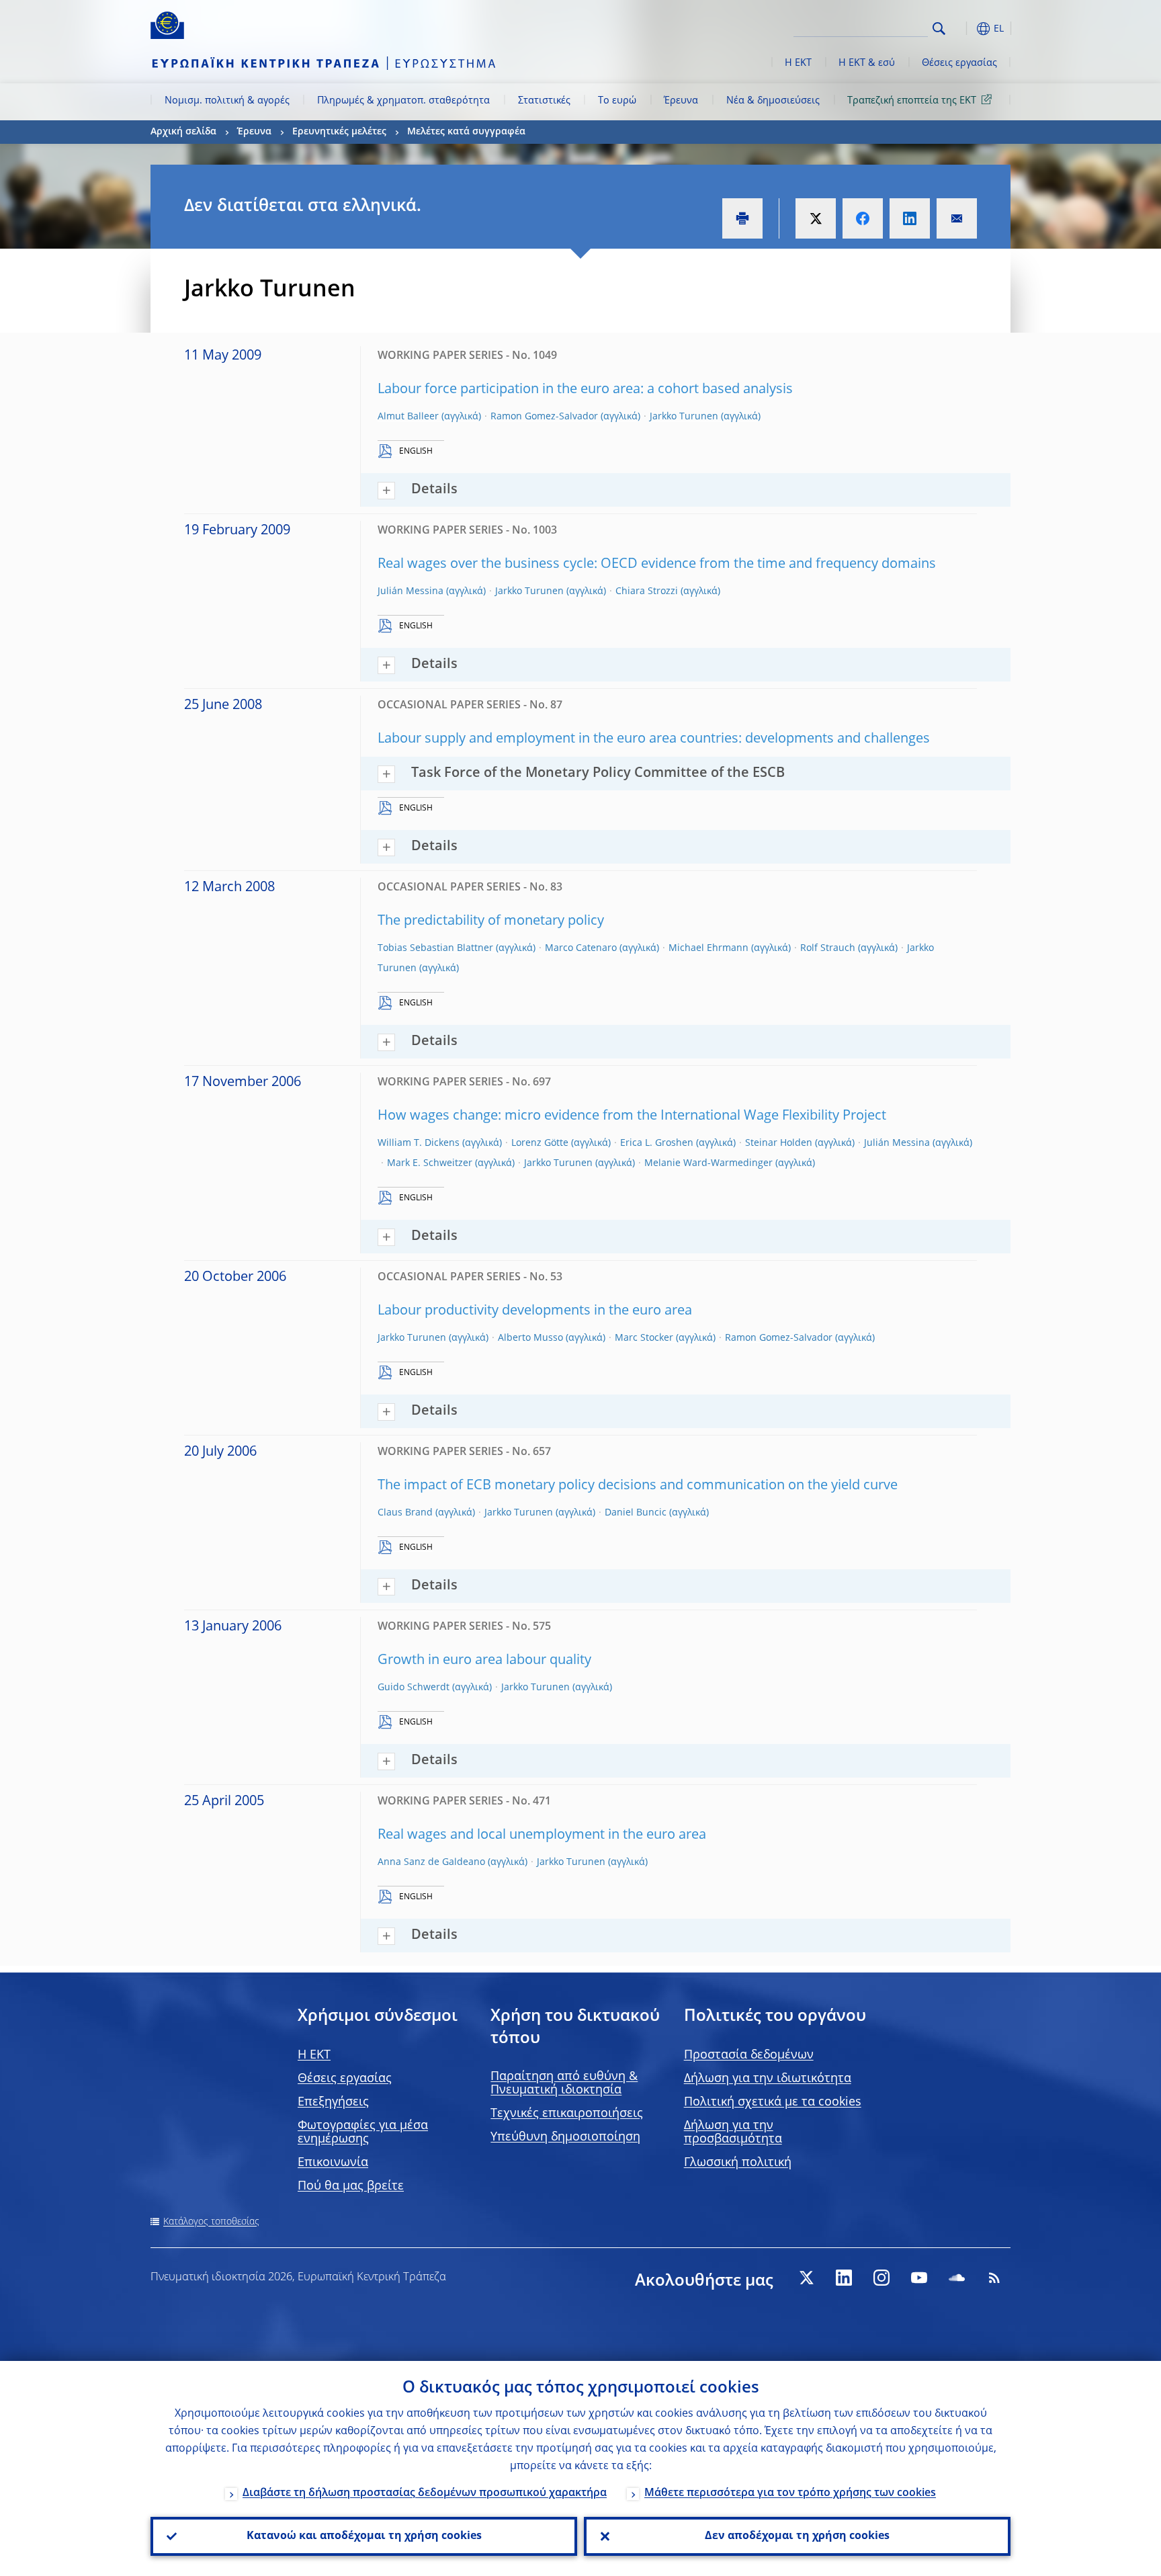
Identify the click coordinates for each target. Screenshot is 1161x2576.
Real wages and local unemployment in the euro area (542, 1835)
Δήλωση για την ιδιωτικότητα (768, 2079)
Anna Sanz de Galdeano (431, 1862)
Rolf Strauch (828, 948)
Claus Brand (405, 1513)
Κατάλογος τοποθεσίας (211, 2222)
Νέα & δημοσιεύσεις (773, 101)
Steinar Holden (779, 1143)
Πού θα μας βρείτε (351, 2186)
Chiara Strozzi (647, 591)
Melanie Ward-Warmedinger (708, 1163)
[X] (806, 2278)
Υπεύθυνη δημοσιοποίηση (565, 2137)
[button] (963, 29)
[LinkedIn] (844, 2278)
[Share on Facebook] (863, 218)
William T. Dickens (419, 1143)
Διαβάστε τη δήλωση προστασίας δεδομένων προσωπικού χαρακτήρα (425, 2493)
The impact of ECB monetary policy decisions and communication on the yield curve (638, 1486)
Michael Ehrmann (708, 948)
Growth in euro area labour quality (484, 1661)
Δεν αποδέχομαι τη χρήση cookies (797, 2536)
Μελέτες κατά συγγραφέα (466, 132)
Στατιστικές (544, 101)
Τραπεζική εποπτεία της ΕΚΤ (912, 101)
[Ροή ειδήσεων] (994, 2278)
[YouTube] (919, 2278)
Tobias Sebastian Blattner (435, 948)
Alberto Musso (530, 1338)
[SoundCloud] (957, 2278)
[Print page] (742, 218)
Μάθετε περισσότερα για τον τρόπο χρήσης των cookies (790, 2493)
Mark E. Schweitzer (430, 1163)
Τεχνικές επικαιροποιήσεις (567, 2114)
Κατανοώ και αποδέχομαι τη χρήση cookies (364, 2536)
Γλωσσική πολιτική (738, 2163)
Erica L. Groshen (657, 1143)
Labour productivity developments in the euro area (535, 1311)
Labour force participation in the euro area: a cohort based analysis (585, 390)
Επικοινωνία (333, 2163)
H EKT (314, 2055)
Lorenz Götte (540, 1143)
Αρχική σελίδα (183, 132)
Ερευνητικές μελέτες (339, 132)
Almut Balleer (408, 417)
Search (939, 29)
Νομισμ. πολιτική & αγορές (227, 101)
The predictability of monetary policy (491, 921)
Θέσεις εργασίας (959, 63)
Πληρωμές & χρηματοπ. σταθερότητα (403, 101)
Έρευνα (681, 101)
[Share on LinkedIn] (910, 218)
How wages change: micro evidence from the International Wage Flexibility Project (632, 1116)
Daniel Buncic (636, 1513)
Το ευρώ (617, 101)
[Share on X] (816, 218)
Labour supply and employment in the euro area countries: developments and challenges (654, 739)
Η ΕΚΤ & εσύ (867, 63)
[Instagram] (881, 2278)
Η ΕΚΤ (798, 63)
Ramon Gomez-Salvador (544, 417)
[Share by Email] (957, 218)
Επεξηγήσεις (333, 2102)
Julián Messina (411, 591)
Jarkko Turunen (684, 417)
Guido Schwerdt (414, 1688)
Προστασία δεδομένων (749, 2055)
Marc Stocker (644, 1338)
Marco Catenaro (581, 948)
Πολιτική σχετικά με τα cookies (773, 2102)
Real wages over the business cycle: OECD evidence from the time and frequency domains (657, 565)
